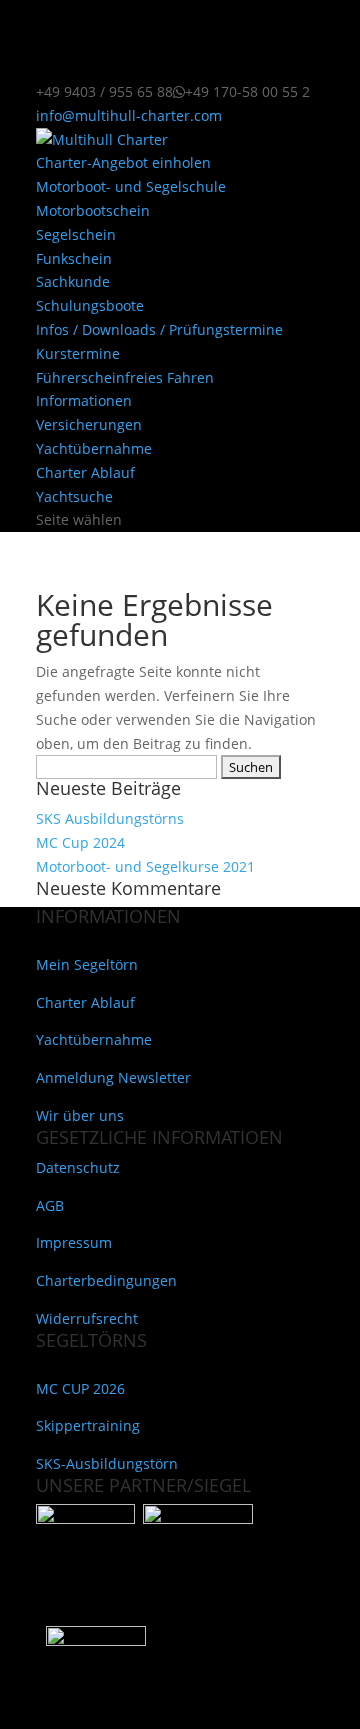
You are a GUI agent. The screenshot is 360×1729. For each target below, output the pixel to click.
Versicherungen (89, 424)
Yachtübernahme (94, 448)
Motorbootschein (93, 210)
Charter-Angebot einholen (123, 162)
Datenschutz (78, 1167)
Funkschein (74, 258)
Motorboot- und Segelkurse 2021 (145, 866)
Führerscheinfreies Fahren (125, 377)
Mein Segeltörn (87, 964)
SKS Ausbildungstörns (110, 818)
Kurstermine (78, 353)
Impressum (74, 1242)
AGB (50, 1205)
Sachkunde (73, 281)
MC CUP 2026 (80, 1388)
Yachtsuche (74, 496)
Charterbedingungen (106, 1280)
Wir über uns (80, 1115)
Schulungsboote (90, 305)
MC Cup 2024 (80, 842)
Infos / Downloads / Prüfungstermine (159, 329)
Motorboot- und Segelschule (131, 186)
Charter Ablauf (85, 472)
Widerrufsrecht (87, 1318)
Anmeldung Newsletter (113, 1077)
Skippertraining (88, 1425)
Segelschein (76, 234)
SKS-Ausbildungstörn (107, 1463)
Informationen (84, 400)
